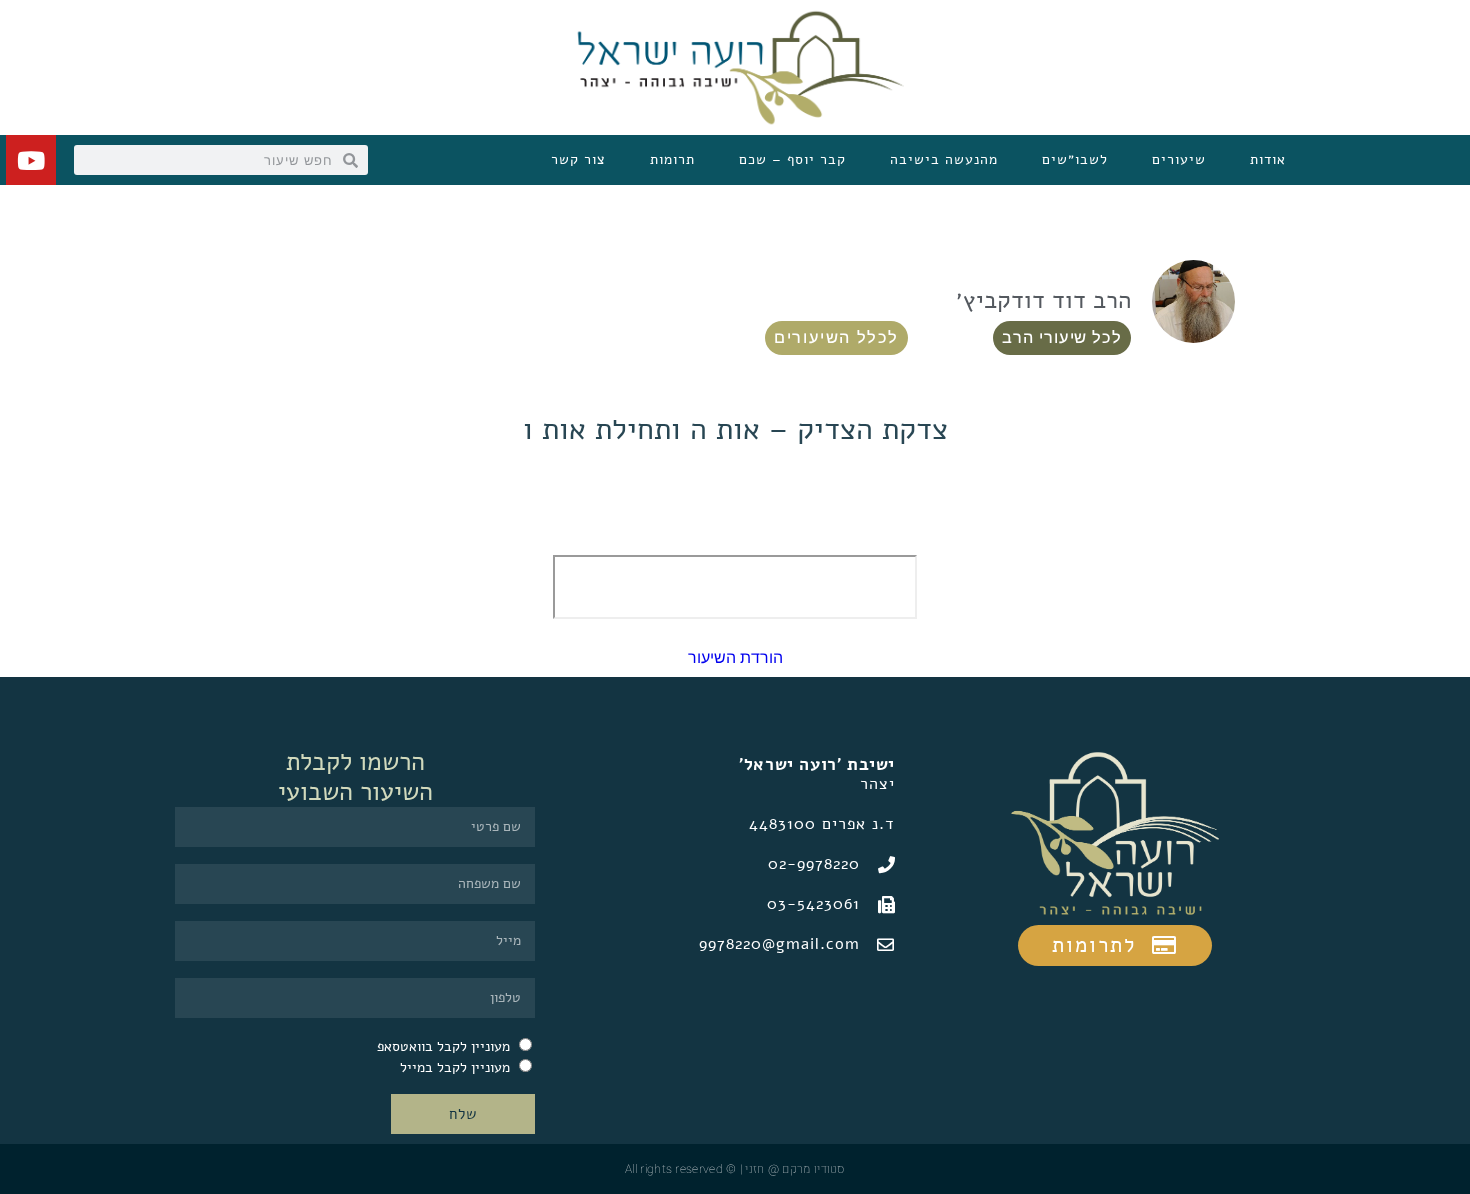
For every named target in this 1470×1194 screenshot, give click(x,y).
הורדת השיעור (735, 657)
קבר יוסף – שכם (792, 159)
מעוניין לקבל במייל (455, 1067)
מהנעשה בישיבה (944, 159)
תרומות (672, 159)
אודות (1268, 159)
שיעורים (1179, 159)
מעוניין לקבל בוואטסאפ (443, 1046)
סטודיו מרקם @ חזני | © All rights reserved (735, 1169)
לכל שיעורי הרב (1062, 337)
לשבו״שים (1075, 159)
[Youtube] (31, 160)
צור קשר (578, 159)
